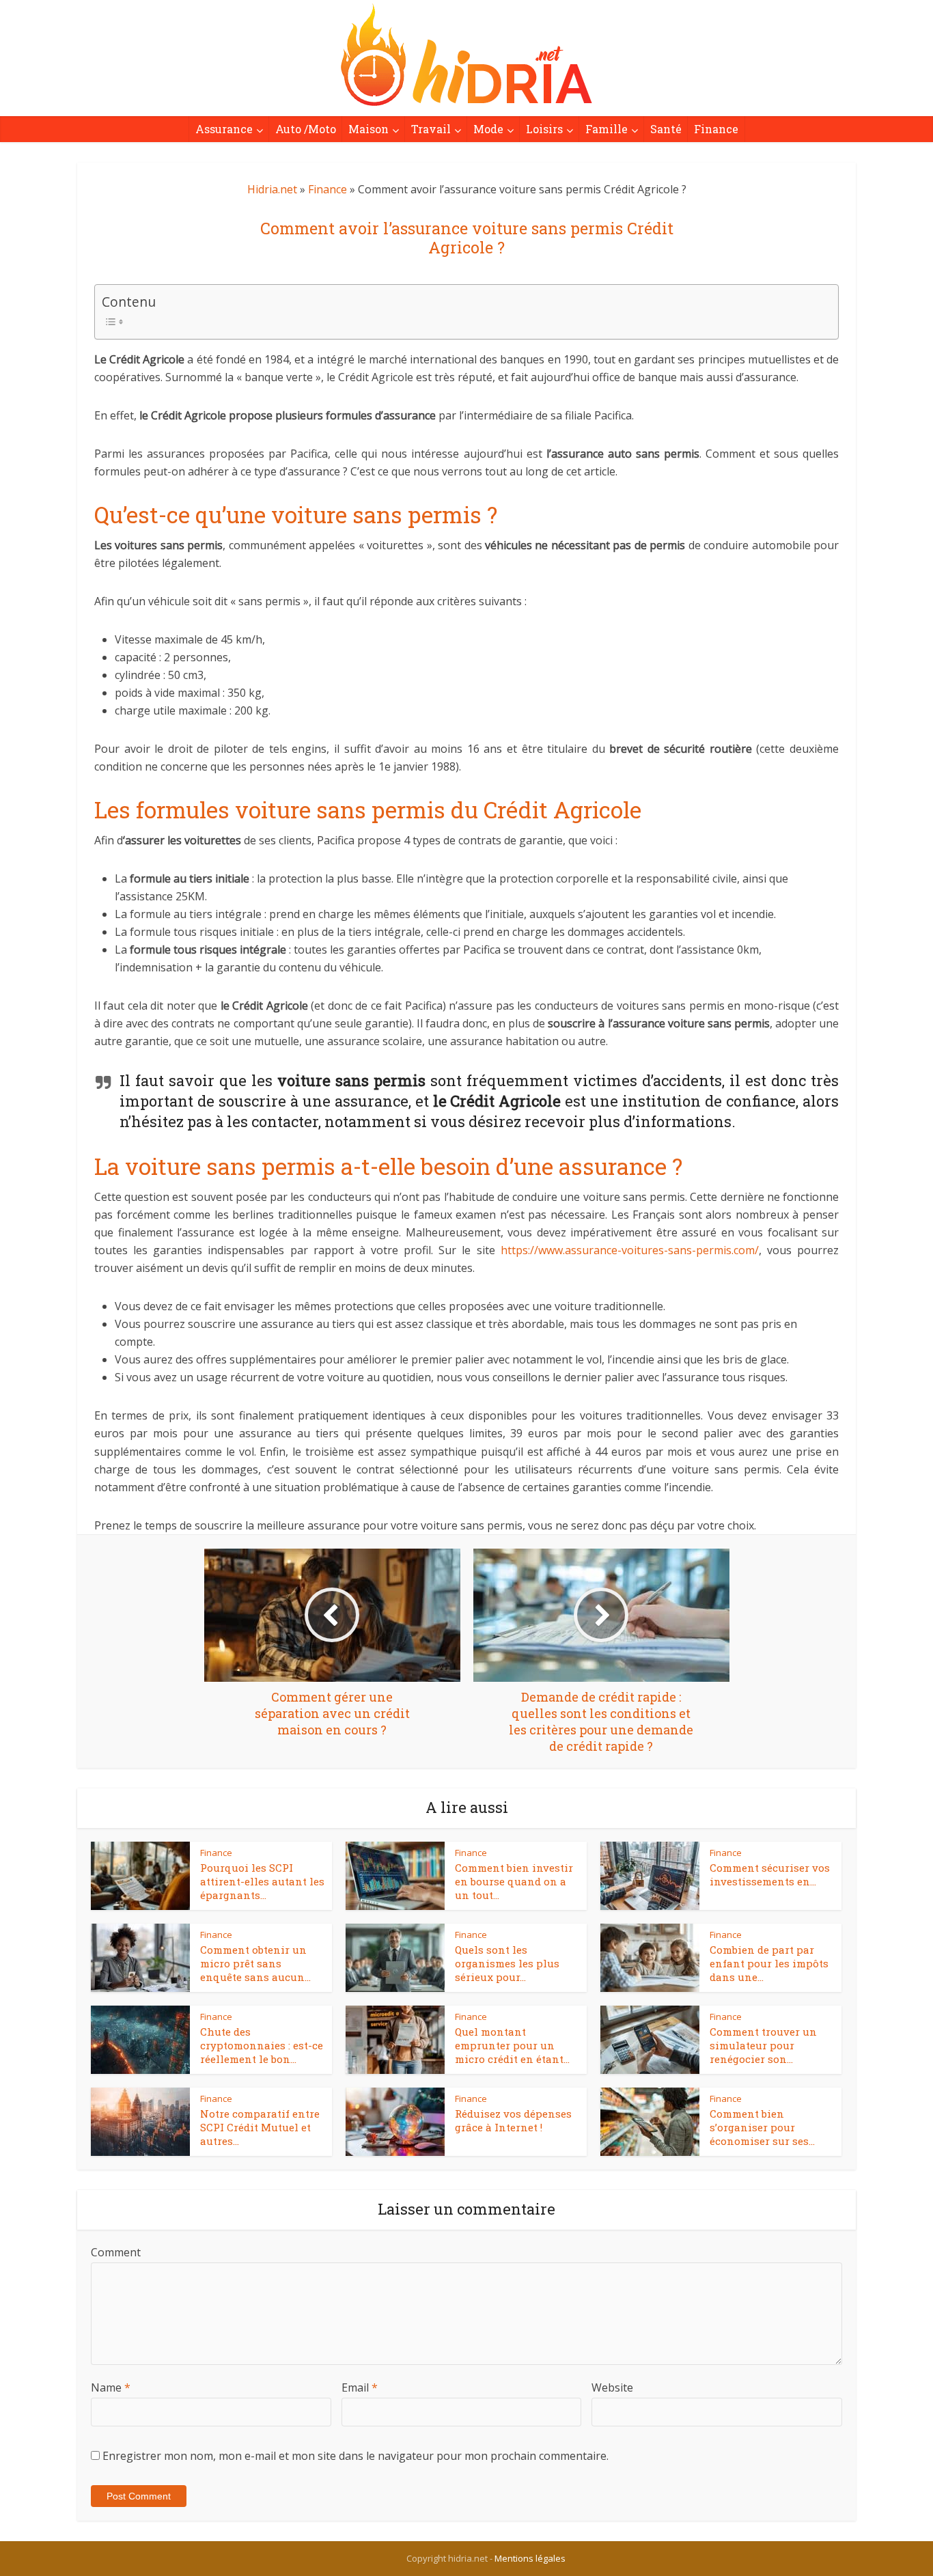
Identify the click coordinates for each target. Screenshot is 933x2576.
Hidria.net (272, 189)
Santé (666, 129)
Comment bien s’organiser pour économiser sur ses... (762, 2128)
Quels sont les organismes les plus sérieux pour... (507, 1964)
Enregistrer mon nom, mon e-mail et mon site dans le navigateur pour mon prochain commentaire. (356, 2456)
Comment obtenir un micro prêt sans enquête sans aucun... (255, 1964)
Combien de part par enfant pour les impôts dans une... (769, 1964)
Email (360, 2387)
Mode (488, 129)
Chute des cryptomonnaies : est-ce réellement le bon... (262, 2046)
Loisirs (544, 129)
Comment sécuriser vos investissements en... (770, 1874)
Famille (607, 129)
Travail (431, 129)
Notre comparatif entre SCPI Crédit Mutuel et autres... (260, 2128)
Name (111, 2387)
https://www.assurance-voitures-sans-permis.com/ (630, 1250)
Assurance (224, 129)
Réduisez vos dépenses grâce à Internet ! (513, 2120)
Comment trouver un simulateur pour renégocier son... (763, 2046)
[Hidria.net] (466, 55)
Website (612, 2387)
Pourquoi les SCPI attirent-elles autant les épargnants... (262, 1882)
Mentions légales (530, 2558)
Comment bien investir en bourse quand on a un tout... (514, 1882)
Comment (116, 2252)
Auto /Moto (306, 129)
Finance (716, 129)
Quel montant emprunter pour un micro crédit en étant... (512, 2046)
